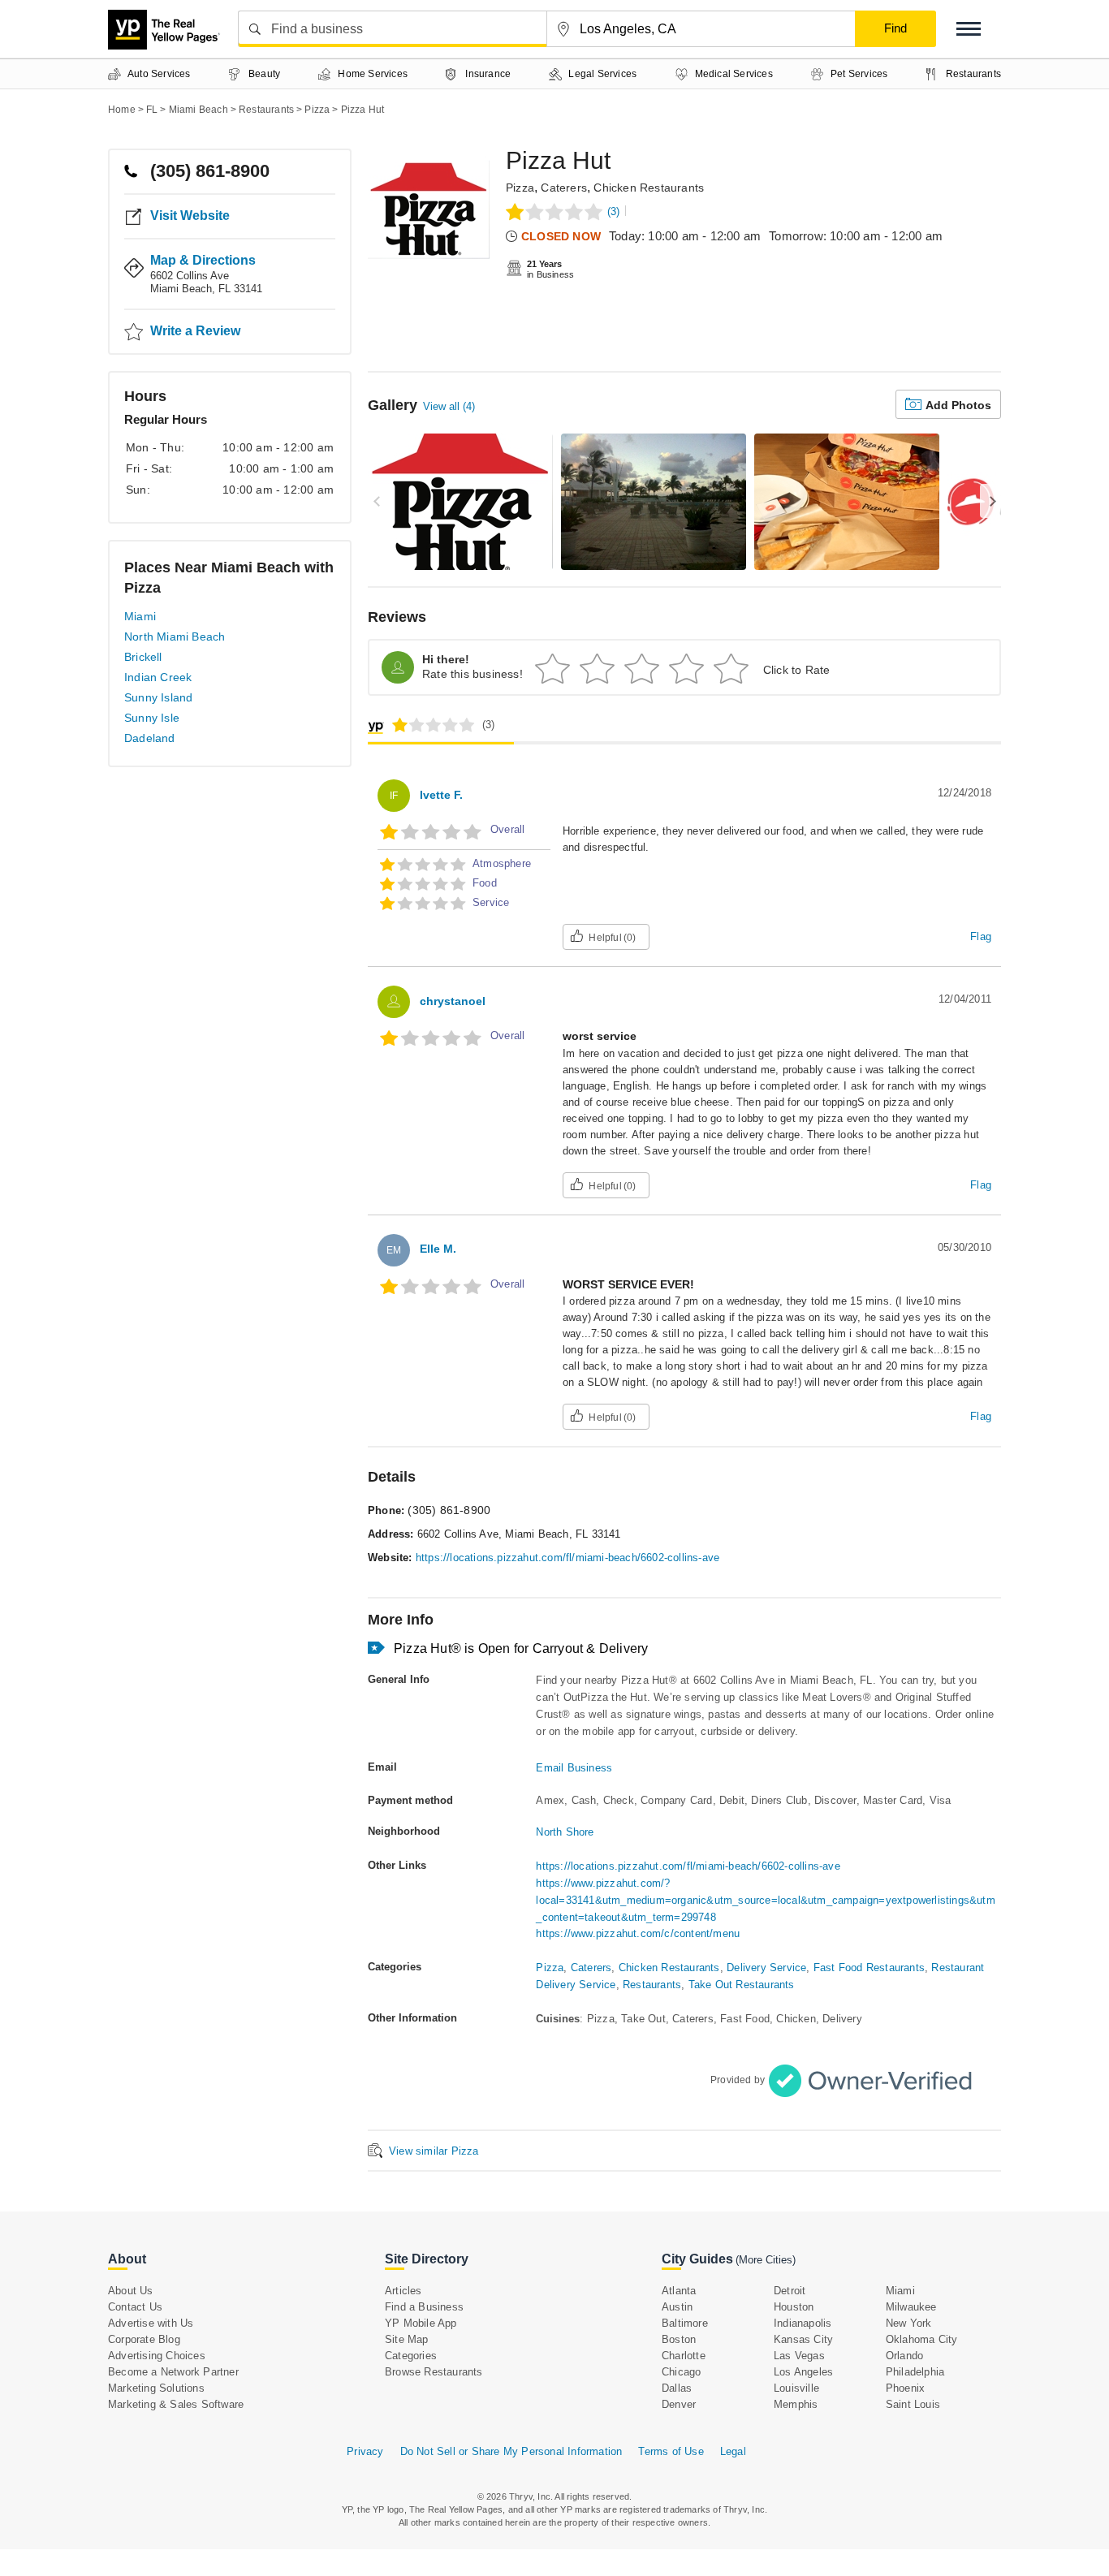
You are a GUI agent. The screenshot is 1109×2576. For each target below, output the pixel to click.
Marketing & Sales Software (176, 2404)
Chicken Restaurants (649, 188)
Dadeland (150, 738)
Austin (677, 2307)
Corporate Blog (144, 2339)
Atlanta (679, 2291)
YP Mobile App (421, 2323)
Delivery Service (766, 1968)
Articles (403, 2291)
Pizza (520, 188)
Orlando (904, 2356)
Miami (140, 616)
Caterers (564, 188)
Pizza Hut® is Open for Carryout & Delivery (521, 1648)
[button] (969, 29)
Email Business (574, 1768)
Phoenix (905, 2388)
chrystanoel (453, 1001)
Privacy (365, 2451)
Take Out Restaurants (742, 1985)
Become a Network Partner (173, 2372)
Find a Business (424, 2307)
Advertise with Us (151, 2323)
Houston (794, 2307)
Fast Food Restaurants (869, 1968)
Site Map (407, 2339)
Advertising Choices (157, 2356)
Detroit (790, 2291)
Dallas (677, 2388)
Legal (733, 2451)
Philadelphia (915, 2372)
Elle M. (438, 1249)
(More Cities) (766, 2260)
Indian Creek (158, 677)
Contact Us (135, 2307)
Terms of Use (671, 2451)
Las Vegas (799, 2356)
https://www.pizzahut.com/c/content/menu (638, 1933)
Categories (411, 2356)
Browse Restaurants (434, 2372)
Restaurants (652, 1985)
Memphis (796, 2404)
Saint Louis (913, 2404)
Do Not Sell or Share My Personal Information (511, 2451)
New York (909, 2323)
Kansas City (803, 2339)
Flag (981, 936)
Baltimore (685, 2323)
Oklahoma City (922, 2339)
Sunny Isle (152, 718)
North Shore (565, 1832)
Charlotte (684, 2356)
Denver (679, 2404)
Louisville (796, 2388)
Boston (679, 2339)
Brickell (143, 657)
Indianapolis (803, 2323)
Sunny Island (158, 697)
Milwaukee (911, 2307)
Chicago (681, 2372)
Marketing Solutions (156, 2388)
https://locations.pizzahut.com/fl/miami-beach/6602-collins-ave (567, 1558)
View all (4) (449, 406)
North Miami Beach (175, 636)
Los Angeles (803, 2372)
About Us (131, 2291)
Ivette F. (441, 795)
